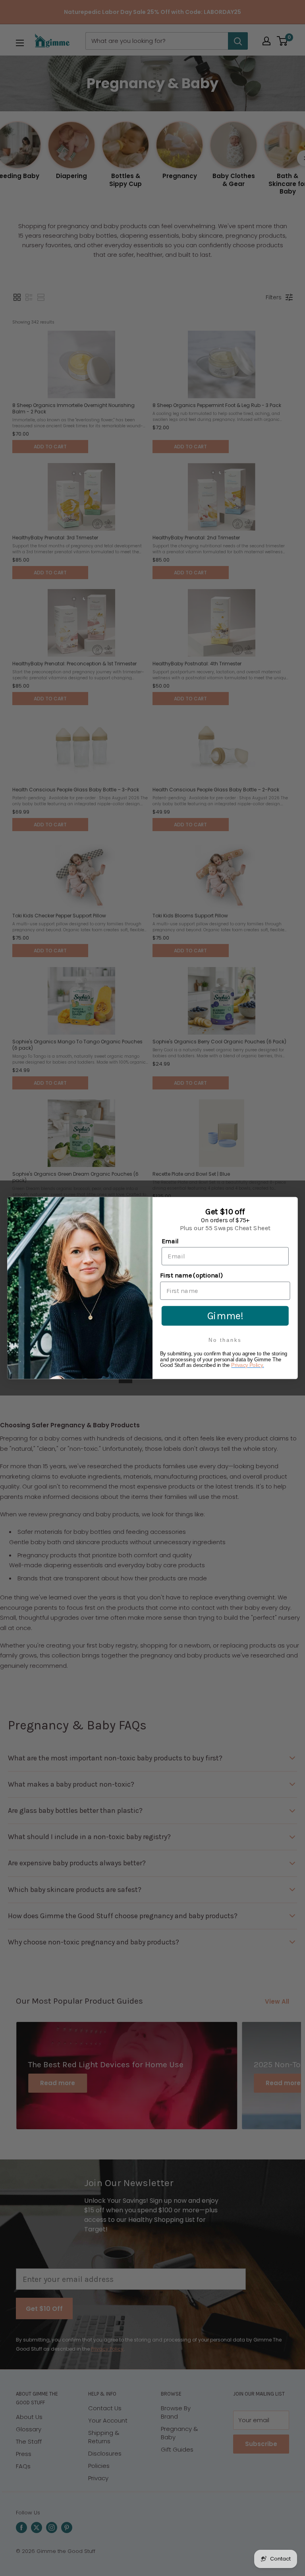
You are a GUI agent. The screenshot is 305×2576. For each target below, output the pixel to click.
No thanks (225, 1340)
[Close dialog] (291, 1204)
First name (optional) (191, 1275)
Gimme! (225, 1316)
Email (170, 1241)
